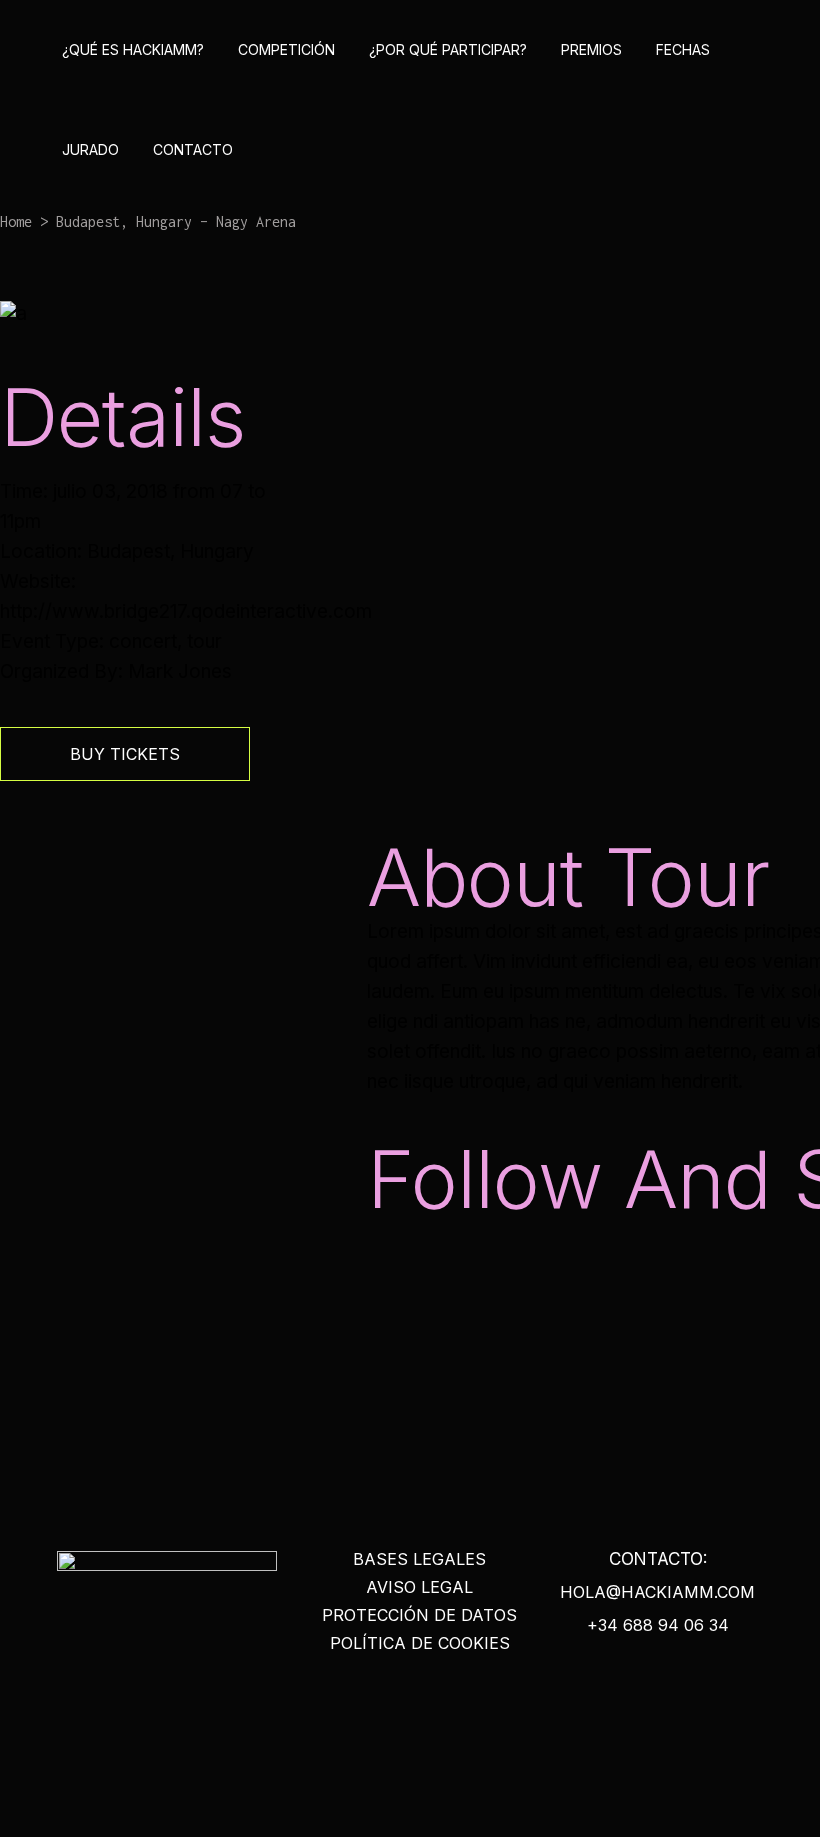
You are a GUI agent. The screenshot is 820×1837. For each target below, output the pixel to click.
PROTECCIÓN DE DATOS (419, 1615)
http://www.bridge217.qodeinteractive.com (186, 611)
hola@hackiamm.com (657, 1592)
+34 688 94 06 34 (658, 1625)
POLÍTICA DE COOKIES (420, 1643)
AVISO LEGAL (419, 1587)
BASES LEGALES (419, 1559)
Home (16, 221)
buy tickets (125, 754)
